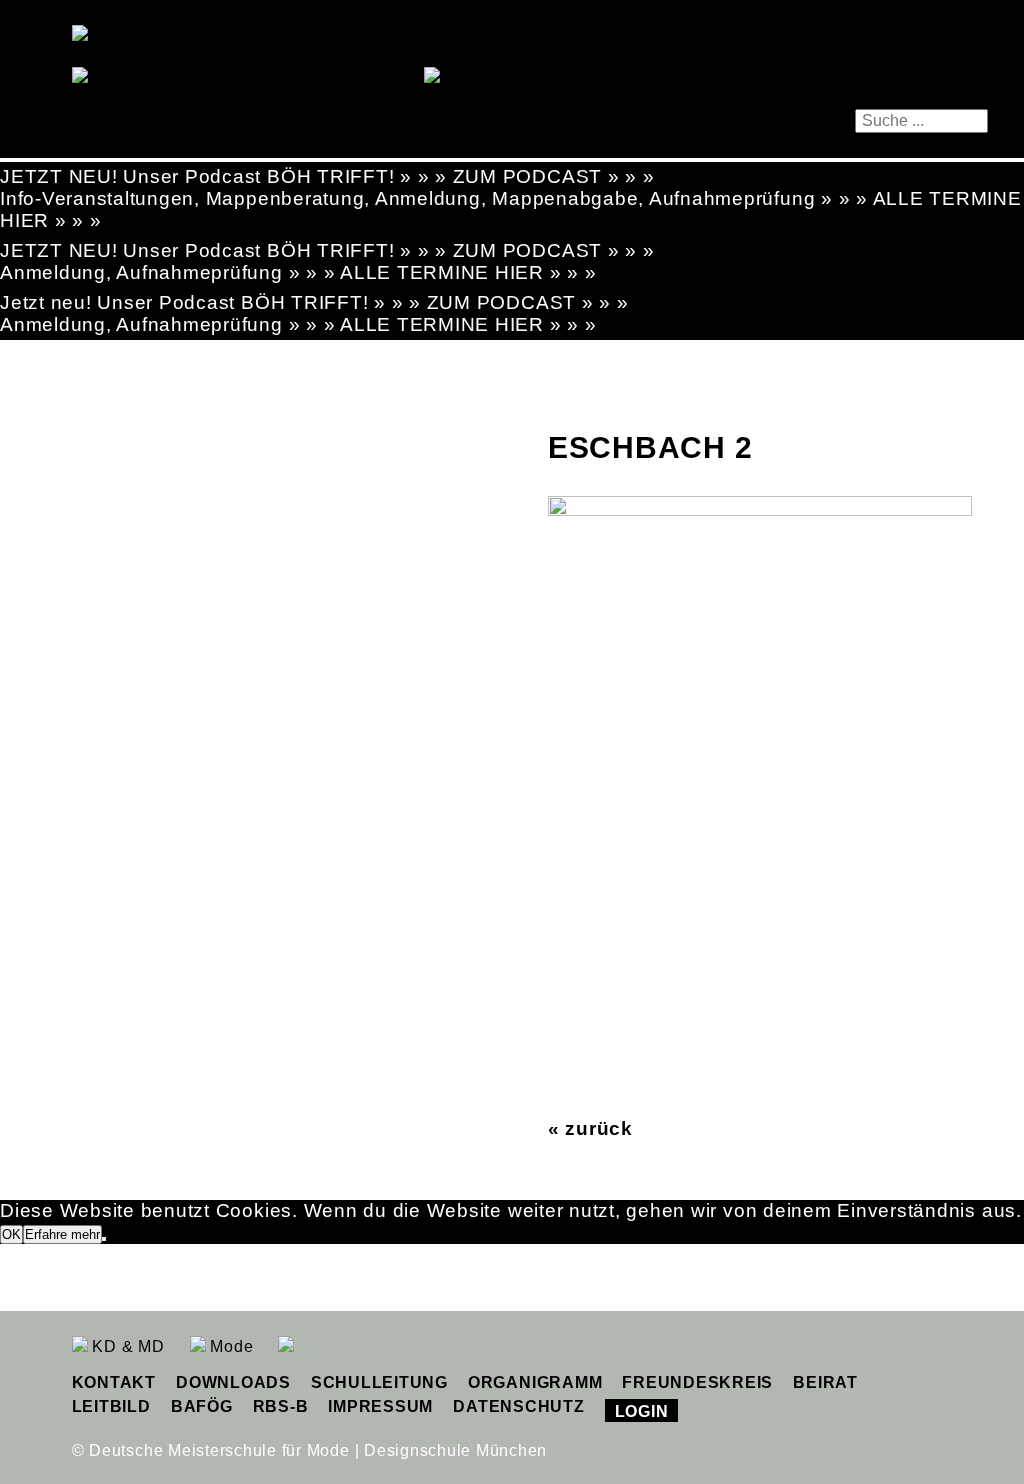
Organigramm (535, 1382)
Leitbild (111, 1406)
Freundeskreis (697, 1382)
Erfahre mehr (62, 1234)
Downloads (233, 1382)
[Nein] (104, 1239)
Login (642, 1411)
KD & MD (126, 1346)
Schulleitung (379, 1382)
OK (11, 1234)
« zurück (590, 1128)
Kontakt (114, 1382)
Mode (230, 1346)
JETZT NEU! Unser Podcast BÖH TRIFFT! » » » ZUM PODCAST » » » (327, 176)
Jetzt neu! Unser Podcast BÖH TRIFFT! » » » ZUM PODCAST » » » (314, 302)
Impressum (380, 1406)
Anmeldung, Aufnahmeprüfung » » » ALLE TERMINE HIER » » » (298, 272)
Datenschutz (518, 1406)
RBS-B (281, 1406)
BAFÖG (202, 1406)
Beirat (825, 1382)
